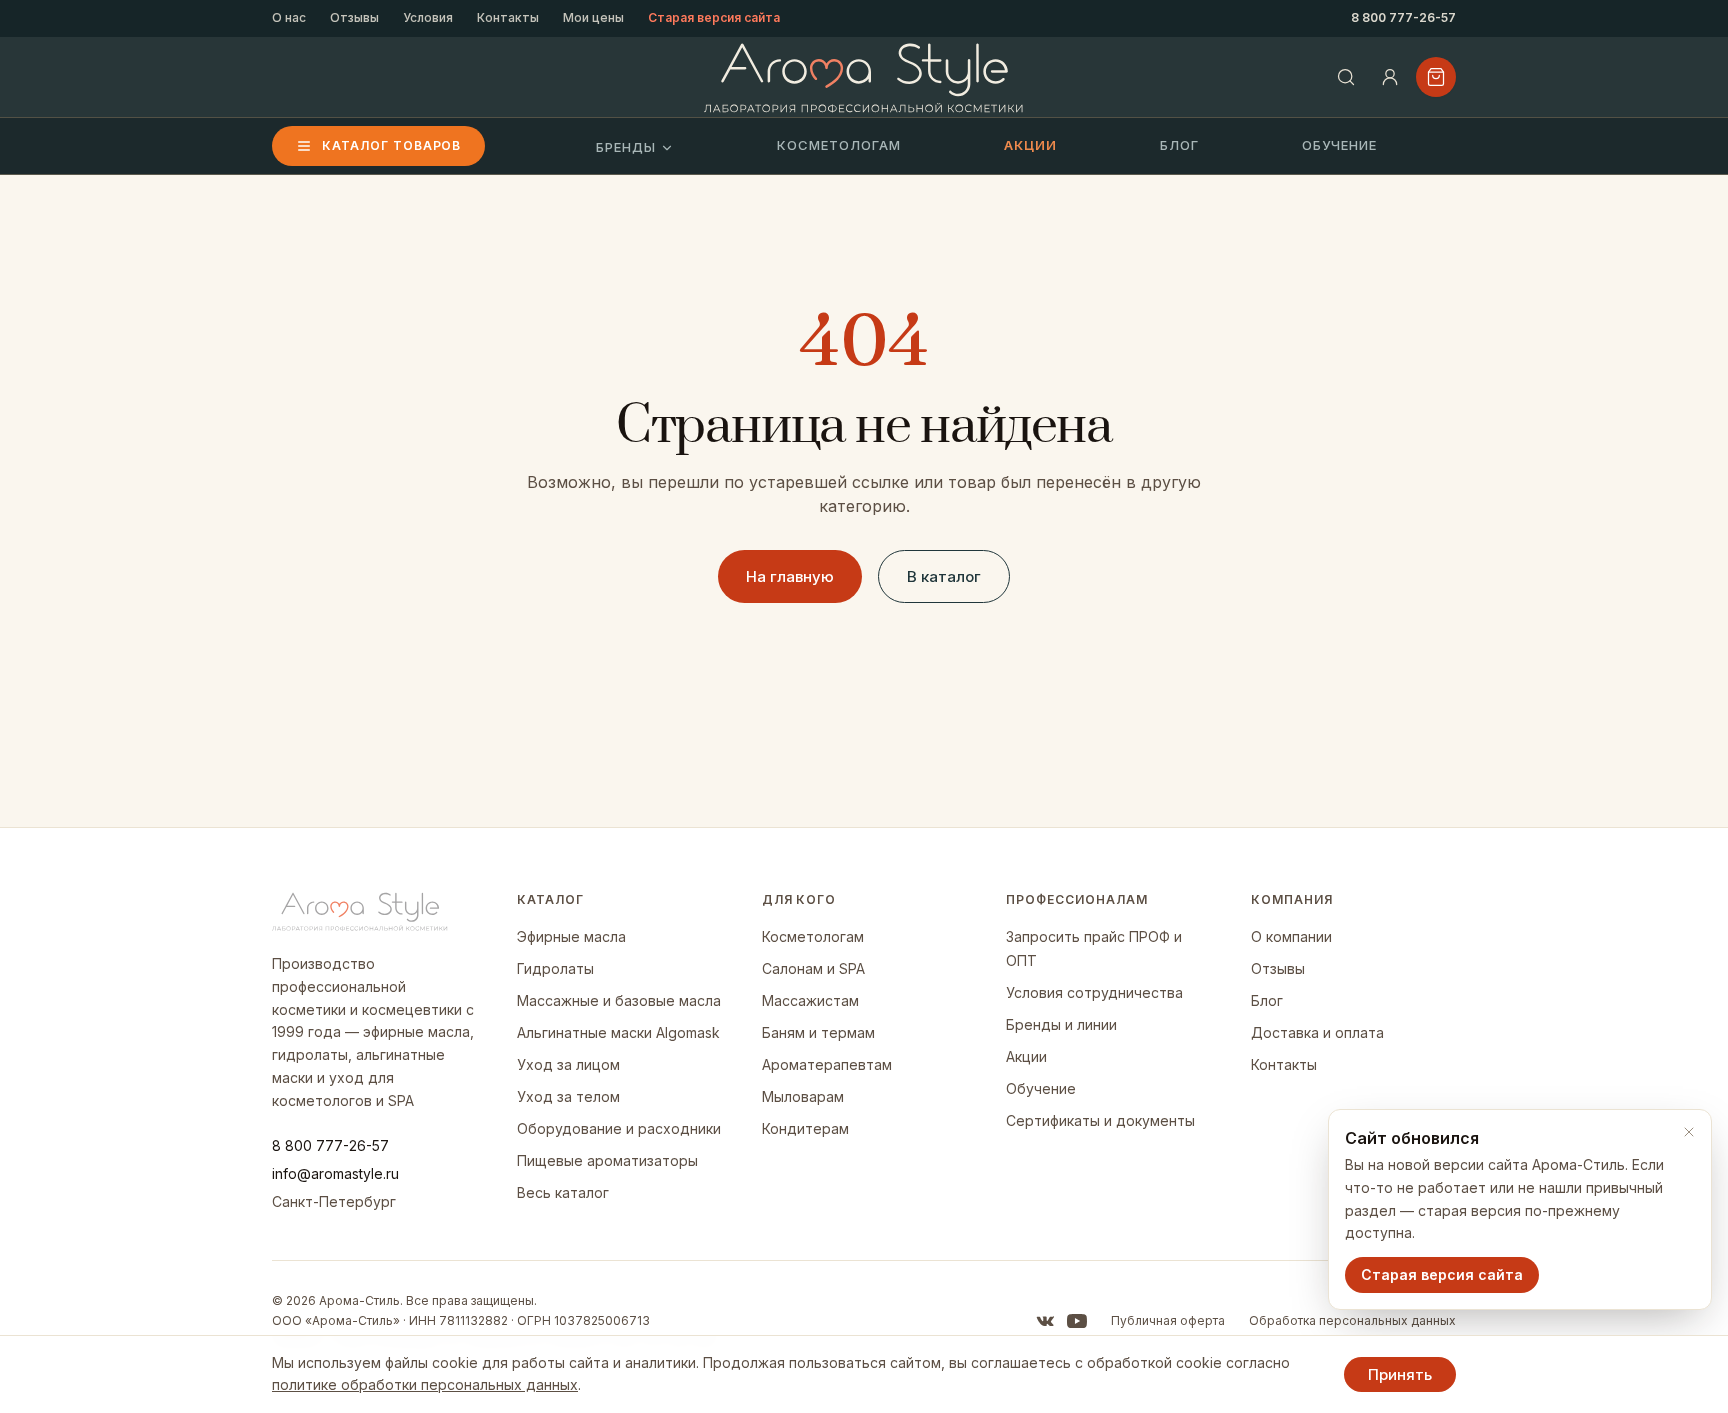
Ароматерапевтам (827, 1064)
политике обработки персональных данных (425, 1384)
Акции (1030, 145)
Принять (1400, 1374)
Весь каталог (563, 1192)
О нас (289, 17)
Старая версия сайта (714, 17)
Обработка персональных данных (1352, 1320)
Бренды (626, 147)
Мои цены (593, 17)
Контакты (508, 17)
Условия (428, 17)
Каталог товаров (391, 145)
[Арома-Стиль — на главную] (864, 77)
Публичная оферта (1168, 1320)
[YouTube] (1077, 1321)
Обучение (1339, 145)
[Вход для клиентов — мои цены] (1390, 77)
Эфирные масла (571, 936)
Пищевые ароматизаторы (607, 1160)
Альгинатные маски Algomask (618, 1032)
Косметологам (839, 145)
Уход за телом (568, 1096)
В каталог (944, 576)
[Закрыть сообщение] (1689, 1132)
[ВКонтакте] (1045, 1321)
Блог (1179, 145)
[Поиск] (1346, 77)
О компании (1291, 936)
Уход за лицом (568, 1064)
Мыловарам (803, 1096)
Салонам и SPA (813, 968)
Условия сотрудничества (1094, 992)
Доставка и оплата (1317, 1032)
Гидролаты (555, 968)
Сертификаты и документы (1100, 1120)
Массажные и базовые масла (619, 1000)
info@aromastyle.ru (335, 1173)
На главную (790, 576)
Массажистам (810, 1000)
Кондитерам (805, 1128)
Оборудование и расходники (619, 1128)
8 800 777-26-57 (1403, 17)
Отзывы (354, 17)
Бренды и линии (1061, 1024)
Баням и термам (818, 1032)
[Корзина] (1436, 77)
